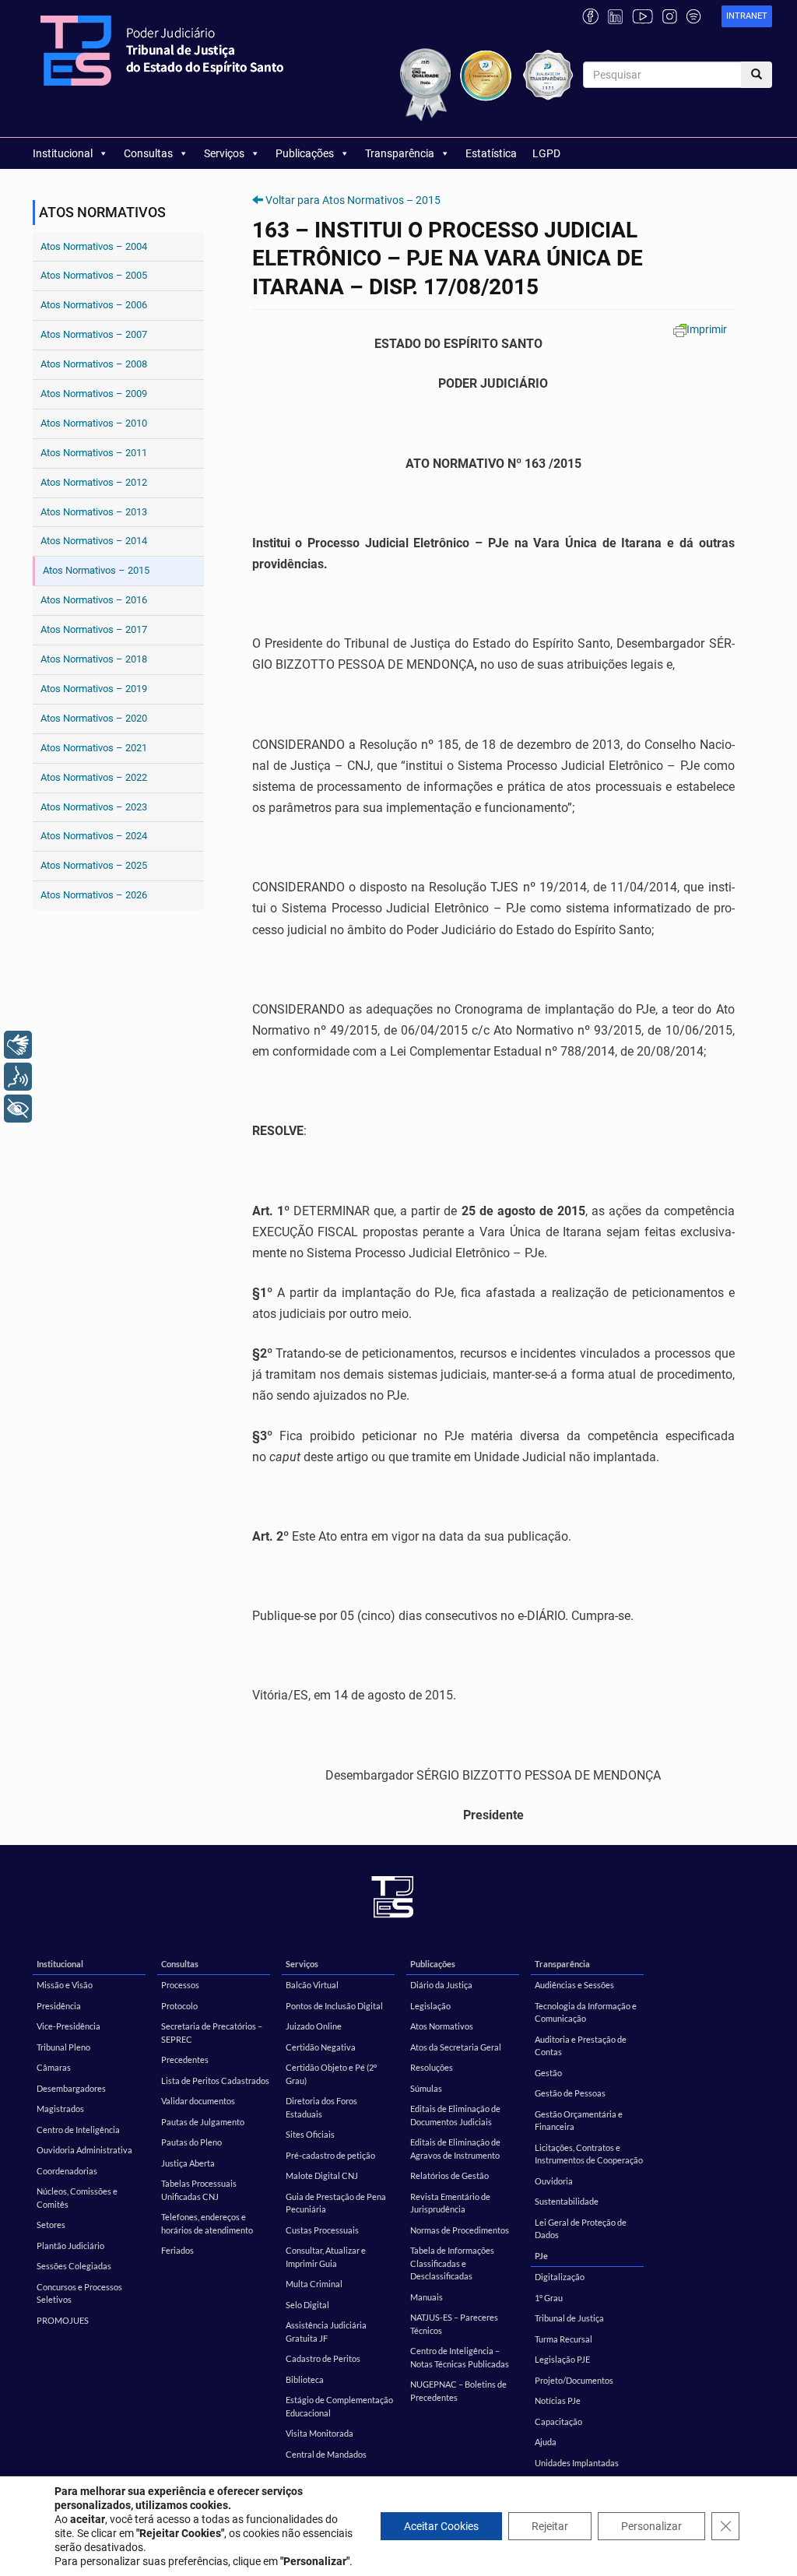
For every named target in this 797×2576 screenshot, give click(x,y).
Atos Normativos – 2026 (94, 895)
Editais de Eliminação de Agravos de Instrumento (455, 2149)
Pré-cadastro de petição (330, 2155)
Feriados (177, 2250)
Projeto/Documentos (574, 2380)
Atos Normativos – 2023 (94, 807)
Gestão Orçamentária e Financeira (579, 2121)
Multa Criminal (314, 2284)
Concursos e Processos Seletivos (79, 2293)
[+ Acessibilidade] (18, 1109)
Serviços (224, 153)
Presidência (59, 2006)
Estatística (491, 153)
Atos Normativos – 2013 (94, 512)
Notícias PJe (558, 2400)
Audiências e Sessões (574, 1985)
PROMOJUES (63, 2320)
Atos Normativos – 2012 (94, 482)
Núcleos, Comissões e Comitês (77, 2198)
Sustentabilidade (567, 2201)
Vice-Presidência (68, 2026)
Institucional (63, 153)
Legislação (430, 2006)
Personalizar (651, 2526)
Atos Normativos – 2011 (94, 453)
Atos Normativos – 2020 (94, 718)
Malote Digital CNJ (322, 2175)
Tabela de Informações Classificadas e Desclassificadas (452, 2263)
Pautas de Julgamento (203, 2122)
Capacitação (558, 2421)
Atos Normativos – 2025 (94, 865)
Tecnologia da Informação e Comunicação (586, 2012)
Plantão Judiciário (70, 2246)
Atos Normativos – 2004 (94, 246)
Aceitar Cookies (441, 2526)
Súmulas (426, 2088)
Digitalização (560, 2277)
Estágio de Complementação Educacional (339, 2406)
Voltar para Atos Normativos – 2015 (353, 200)
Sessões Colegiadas (74, 2266)
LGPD (546, 153)
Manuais (427, 2297)
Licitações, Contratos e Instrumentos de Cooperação (589, 2154)
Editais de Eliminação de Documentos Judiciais (455, 2115)
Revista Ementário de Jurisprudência (450, 2203)
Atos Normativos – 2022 (94, 777)
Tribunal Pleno (63, 2047)
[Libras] (18, 1045)
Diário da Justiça (441, 1985)
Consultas (148, 153)
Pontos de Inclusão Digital (334, 2006)
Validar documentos (198, 2101)
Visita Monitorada (320, 2433)
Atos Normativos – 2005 (94, 275)
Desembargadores (71, 2088)
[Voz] (18, 1077)
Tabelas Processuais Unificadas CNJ (199, 2190)
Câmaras (54, 2067)
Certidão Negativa (321, 2047)
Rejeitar (550, 2526)
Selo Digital (307, 2305)
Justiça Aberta (188, 2163)
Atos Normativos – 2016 (94, 600)
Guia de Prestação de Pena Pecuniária (336, 2203)
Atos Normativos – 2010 (94, 423)
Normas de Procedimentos (460, 2230)
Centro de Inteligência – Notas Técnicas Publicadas (460, 2357)
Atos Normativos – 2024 (94, 836)
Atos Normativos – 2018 (94, 659)
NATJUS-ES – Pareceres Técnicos (454, 2324)
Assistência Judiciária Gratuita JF (326, 2332)
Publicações (305, 153)
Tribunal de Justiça (569, 2318)
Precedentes (185, 2059)
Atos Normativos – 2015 (96, 570)
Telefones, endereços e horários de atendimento (207, 2223)
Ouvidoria (554, 2181)
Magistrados (60, 2109)
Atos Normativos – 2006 (94, 305)
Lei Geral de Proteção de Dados (581, 2229)
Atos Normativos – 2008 (94, 364)
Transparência (400, 153)
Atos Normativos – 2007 (94, 334)
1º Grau (549, 2298)
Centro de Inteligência (78, 2130)
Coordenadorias (67, 2171)
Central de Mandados (326, 2454)
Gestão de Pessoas (570, 2093)
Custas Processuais (322, 2230)
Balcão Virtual (312, 1985)
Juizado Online (314, 2026)
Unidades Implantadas (577, 2463)
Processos (180, 1985)
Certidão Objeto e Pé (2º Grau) (331, 2074)
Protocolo (179, 2006)
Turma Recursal (564, 2339)
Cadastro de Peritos (323, 2358)
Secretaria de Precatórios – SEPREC (212, 2033)
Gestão (548, 2073)
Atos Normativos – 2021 (94, 748)
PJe (541, 2256)
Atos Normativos (442, 2026)
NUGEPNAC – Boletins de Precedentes (458, 2391)
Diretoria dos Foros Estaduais (321, 2107)
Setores (51, 2225)
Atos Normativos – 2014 (94, 541)
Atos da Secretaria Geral (456, 2047)
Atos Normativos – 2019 (94, 689)
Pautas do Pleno (191, 2142)
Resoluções (432, 2067)
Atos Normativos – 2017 (94, 629)
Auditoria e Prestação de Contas (581, 2046)
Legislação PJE (562, 2359)
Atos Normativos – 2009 (94, 394)
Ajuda (546, 2442)
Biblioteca (305, 2379)
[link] (747, 17)
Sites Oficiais (310, 2134)
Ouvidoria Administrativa (84, 2150)
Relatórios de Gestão (449, 2175)
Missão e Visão (65, 1985)
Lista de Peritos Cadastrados (215, 2080)
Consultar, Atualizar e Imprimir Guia (326, 2257)
